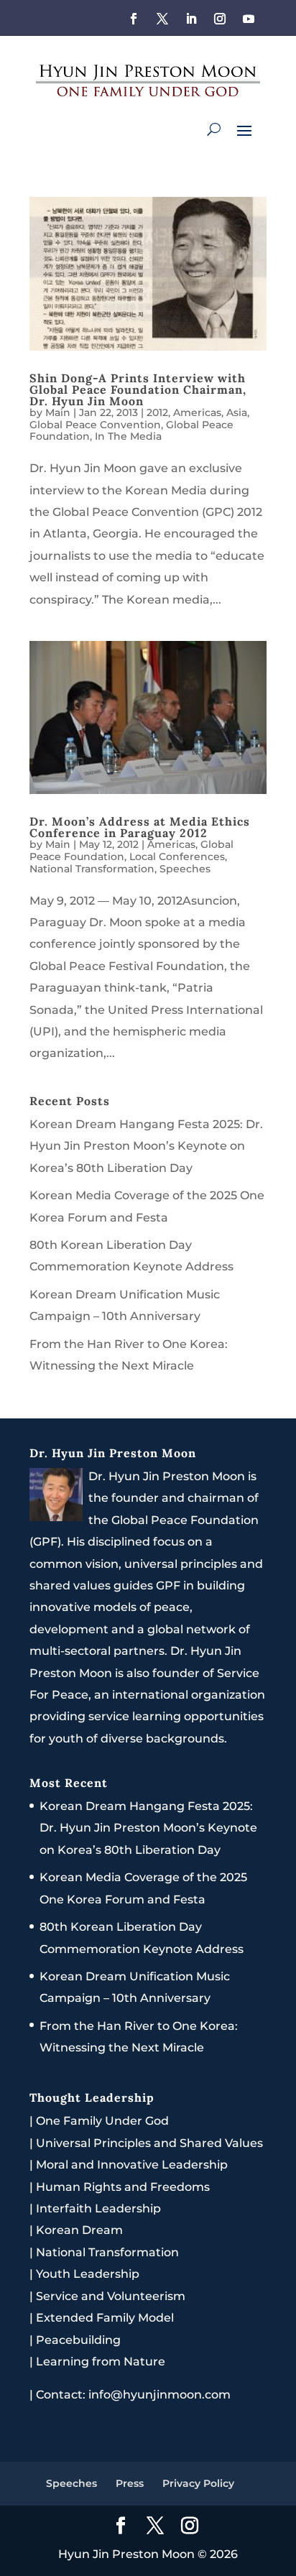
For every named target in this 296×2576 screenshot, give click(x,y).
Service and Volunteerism (111, 2296)
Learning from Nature (101, 2362)
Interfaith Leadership (98, 2208)
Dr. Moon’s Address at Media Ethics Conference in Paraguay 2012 (140, 827)
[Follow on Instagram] (220, 19)
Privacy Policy (198, 2483)
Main (58, 412)
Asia (237, 412)
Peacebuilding (78, 2340)
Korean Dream (79, 2230)
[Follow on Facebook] (134, 19)
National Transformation (92, 869)
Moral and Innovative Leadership (132, 2165)
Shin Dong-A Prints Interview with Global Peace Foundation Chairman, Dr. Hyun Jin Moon (138, 389)
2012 (157, 412)
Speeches (185, 869)
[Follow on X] (162, 19)
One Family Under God (102, 2121)
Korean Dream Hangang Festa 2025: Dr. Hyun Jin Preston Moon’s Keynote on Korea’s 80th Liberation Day (146, 1146)
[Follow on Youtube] (249, 19)
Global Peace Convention (95, 425)
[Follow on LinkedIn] (191, 19)
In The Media (128, 436)
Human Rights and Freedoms (123, 2187)
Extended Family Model (105, 2318)
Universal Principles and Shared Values (149, 2143)
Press (130, 2483)
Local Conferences (177, 857)
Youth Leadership (88, 2274)
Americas (197, 412)
